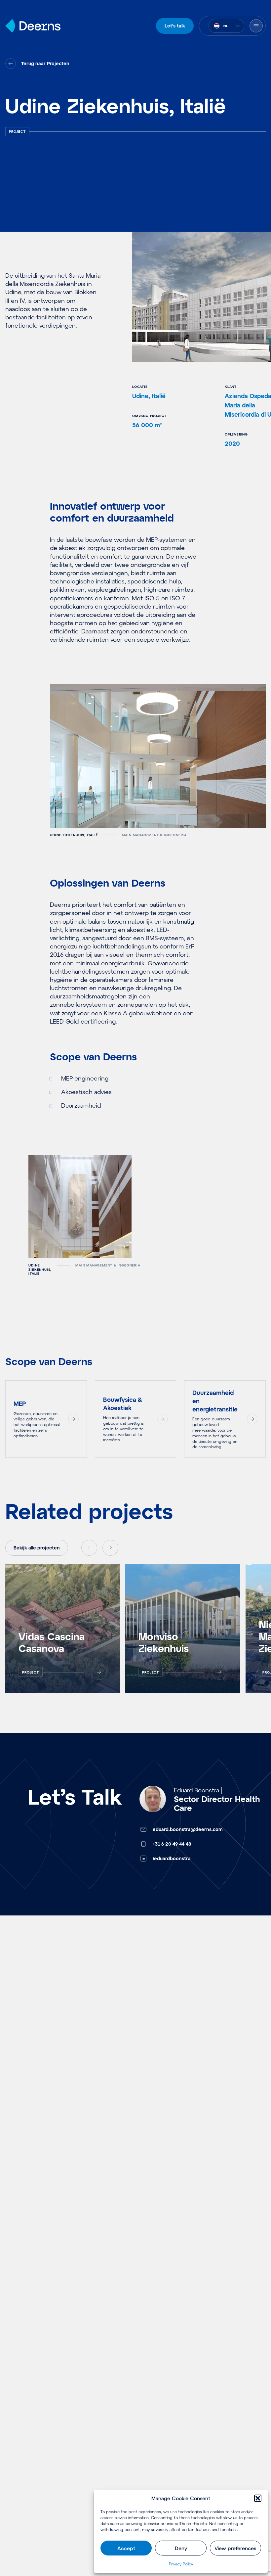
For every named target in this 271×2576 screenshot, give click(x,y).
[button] (258, 2498)
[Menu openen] (256, 26)
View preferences (235, 2548)
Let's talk (175, 26)
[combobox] (226, 26)
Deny (181, 2548)
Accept (126, 2548)
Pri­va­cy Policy (181, 2564)
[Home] (33, 26)
